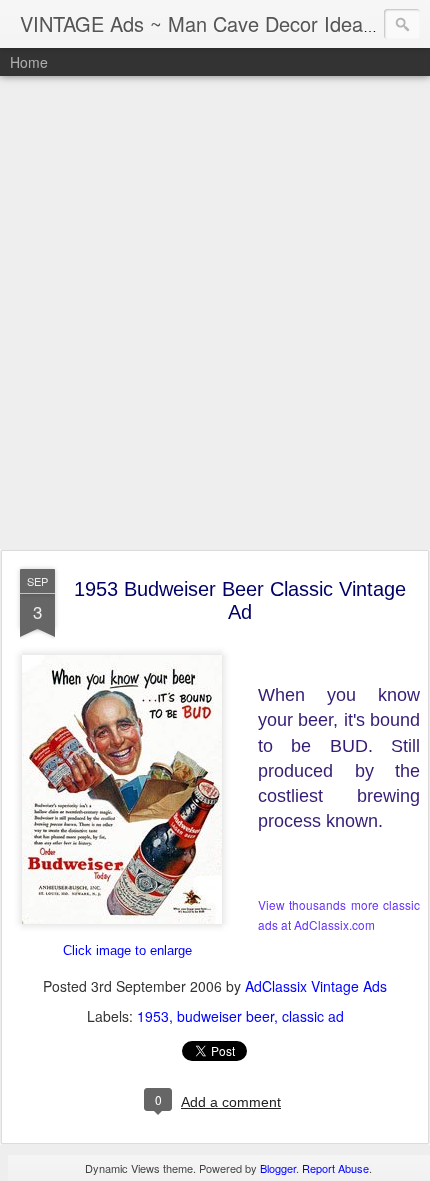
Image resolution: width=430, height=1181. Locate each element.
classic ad (313, 1016)
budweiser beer (225, 1016)
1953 (153, 1016)
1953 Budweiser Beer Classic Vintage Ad (240, 600)
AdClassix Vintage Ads (316, 986)
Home (29, 62)
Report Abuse (335, 1168)
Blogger (278, 1168)
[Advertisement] (215, 314)
